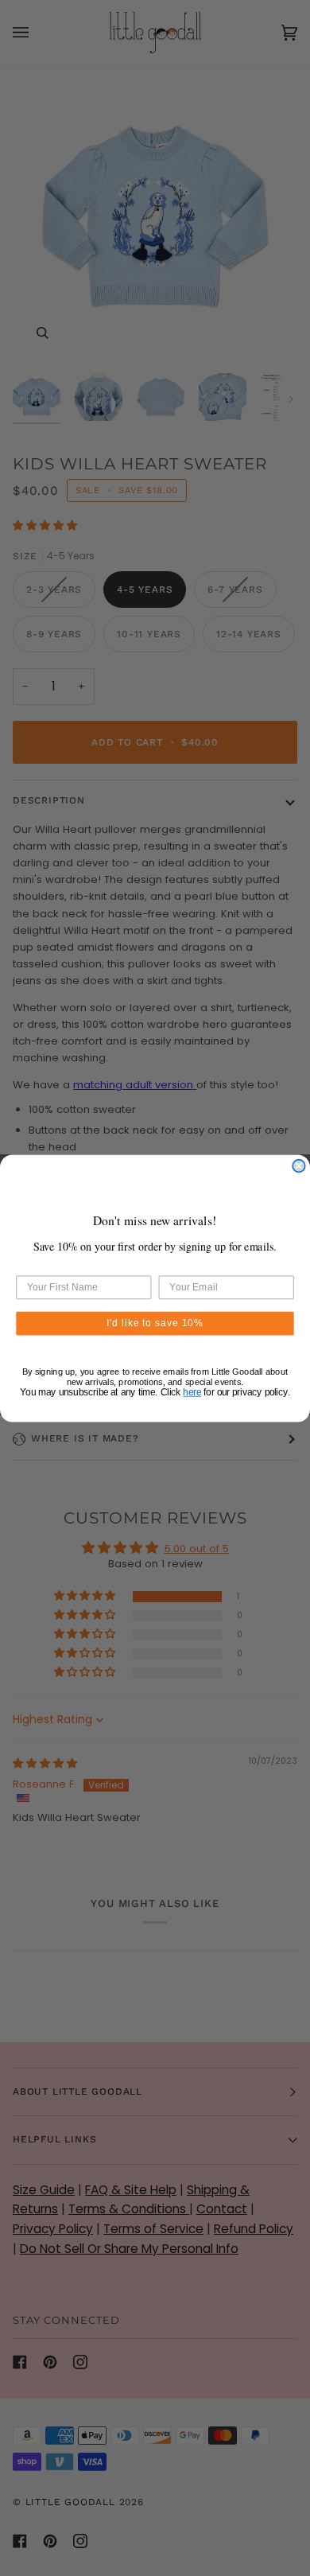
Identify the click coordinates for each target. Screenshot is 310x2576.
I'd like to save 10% (155, 1323)
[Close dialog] (299, 1165)
